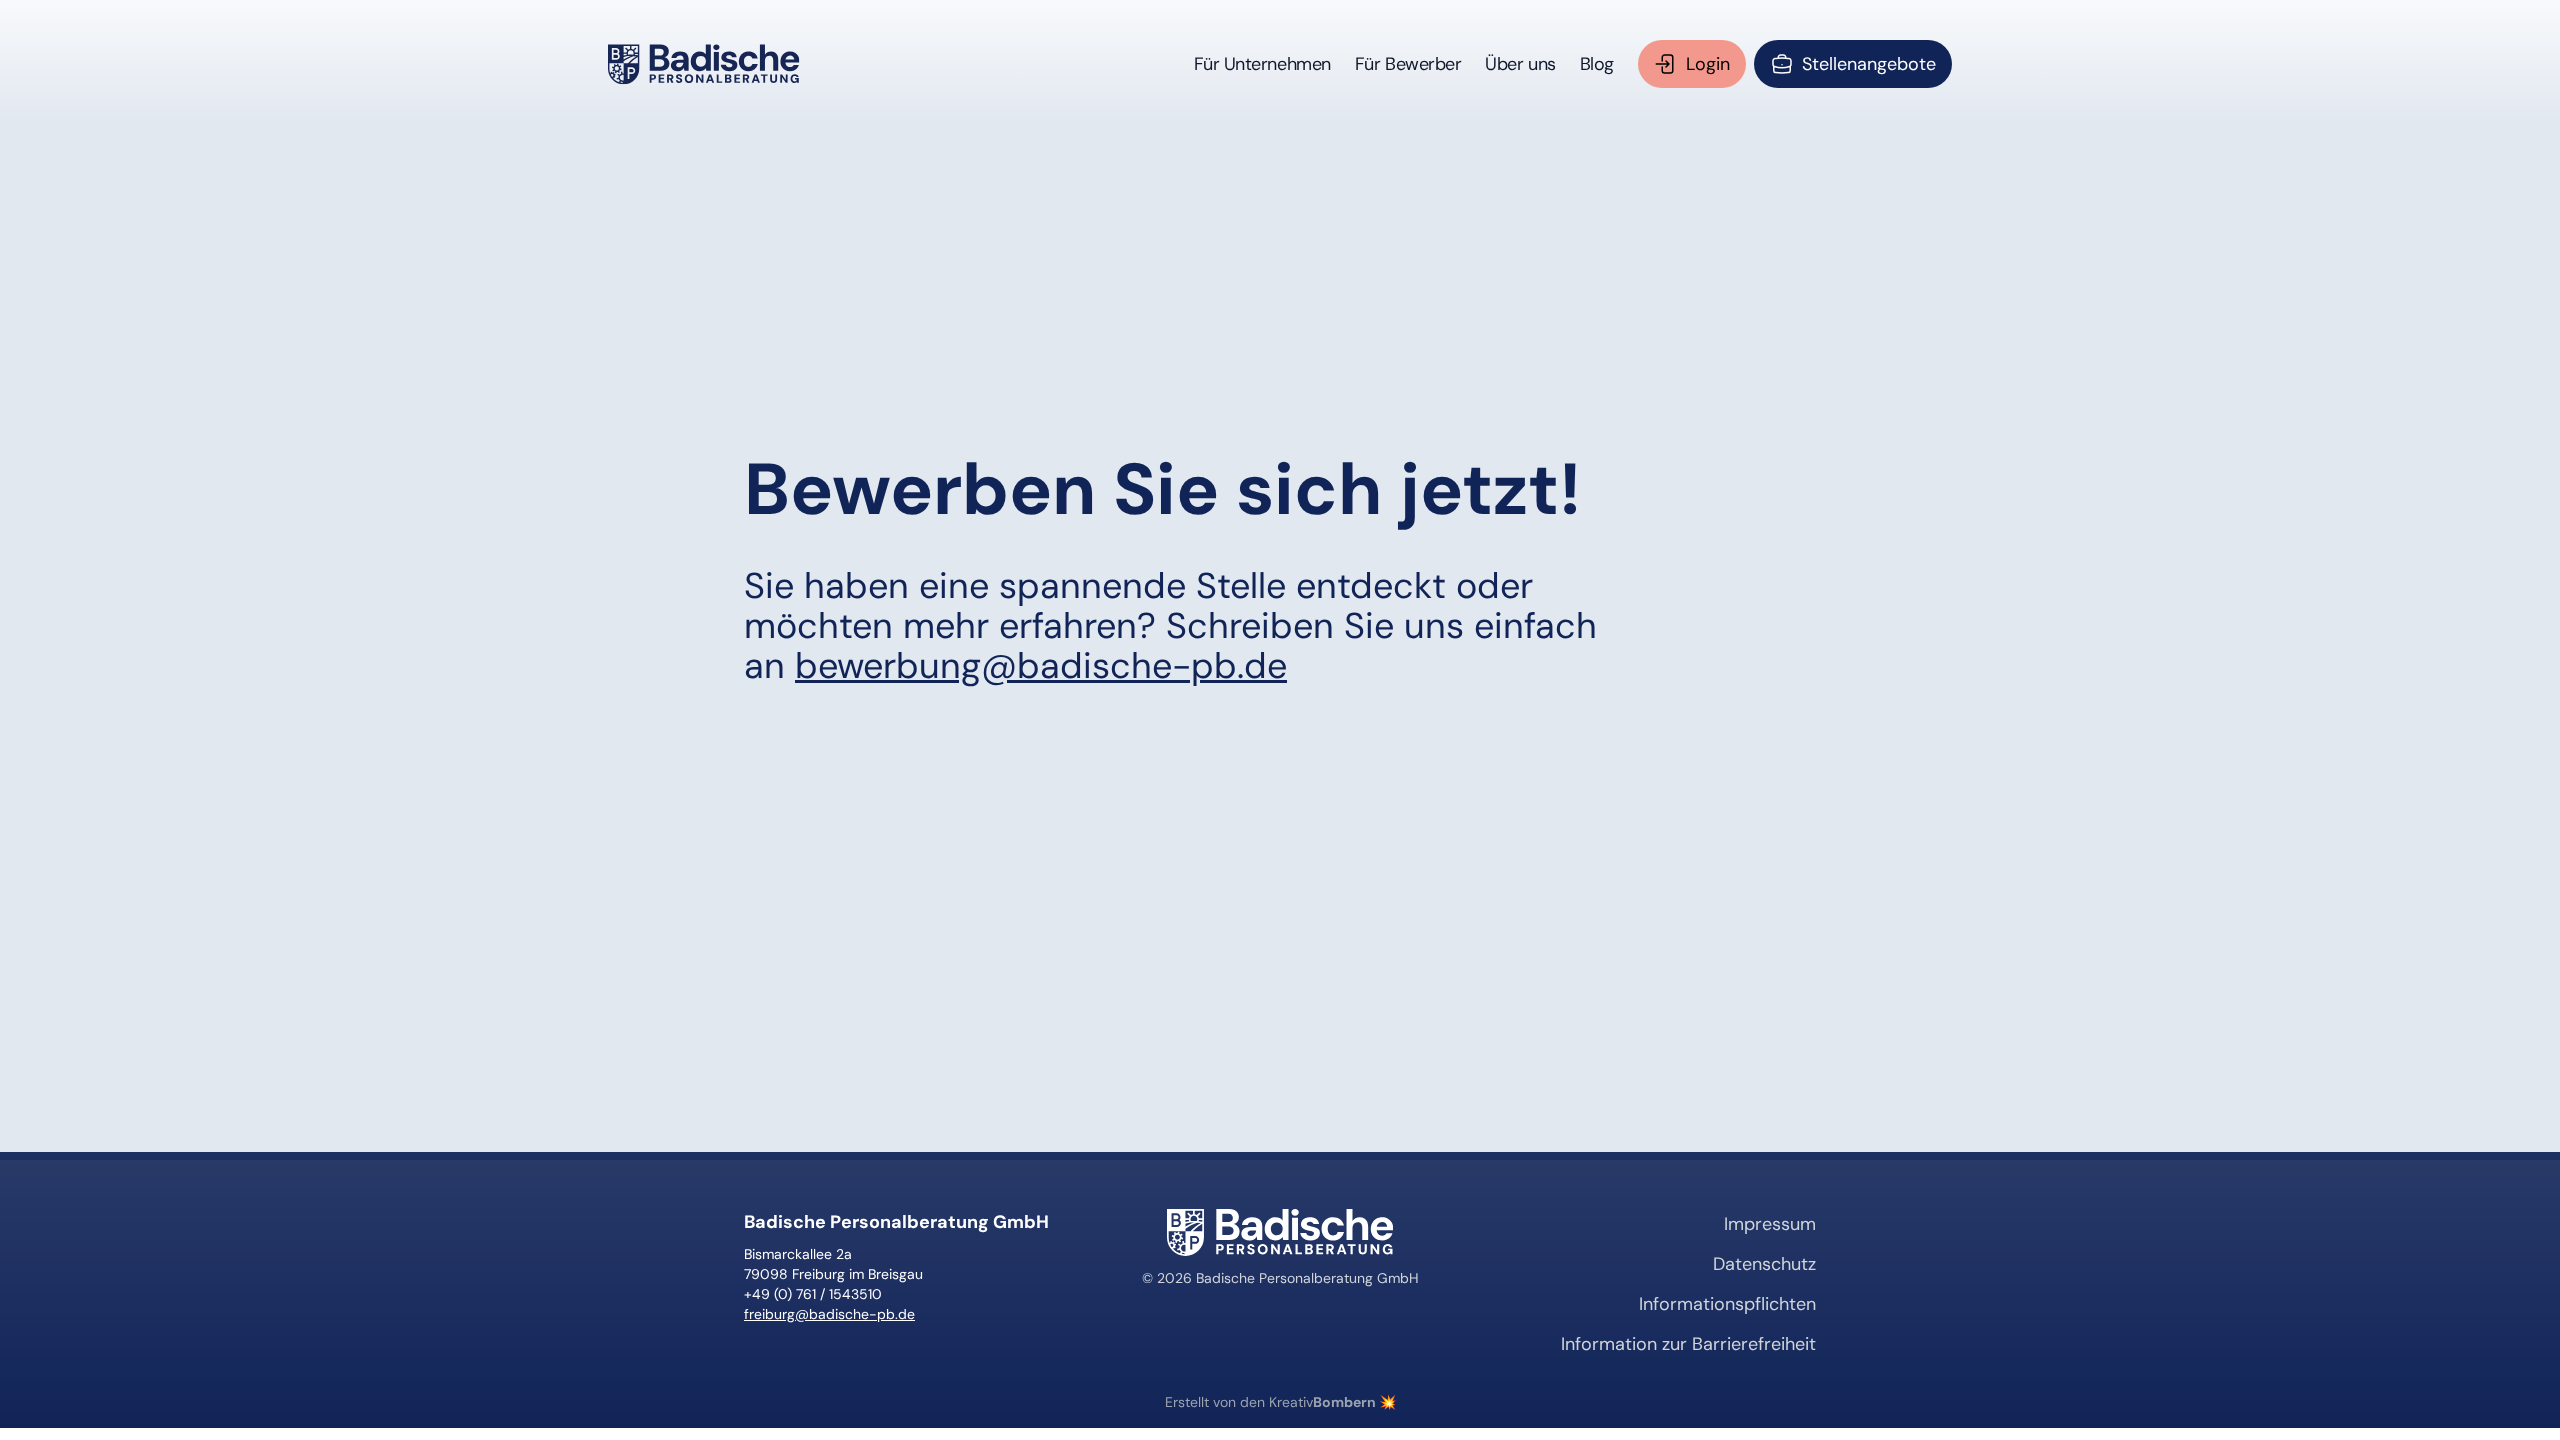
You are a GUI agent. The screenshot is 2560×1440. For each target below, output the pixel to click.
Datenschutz (1764, 1264)
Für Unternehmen (1262, 64)
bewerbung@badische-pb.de (1041, 665)
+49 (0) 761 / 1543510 (813, 1294)
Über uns (1520, 64)
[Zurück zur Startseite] (704, 64)
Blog (1597, 64)
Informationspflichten (1727, 1304)
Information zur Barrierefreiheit (1688, 1344)
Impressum (1770, 1224)
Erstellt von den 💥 (1280, 1402)
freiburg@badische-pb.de (829, 1314)
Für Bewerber (1408, 64)
